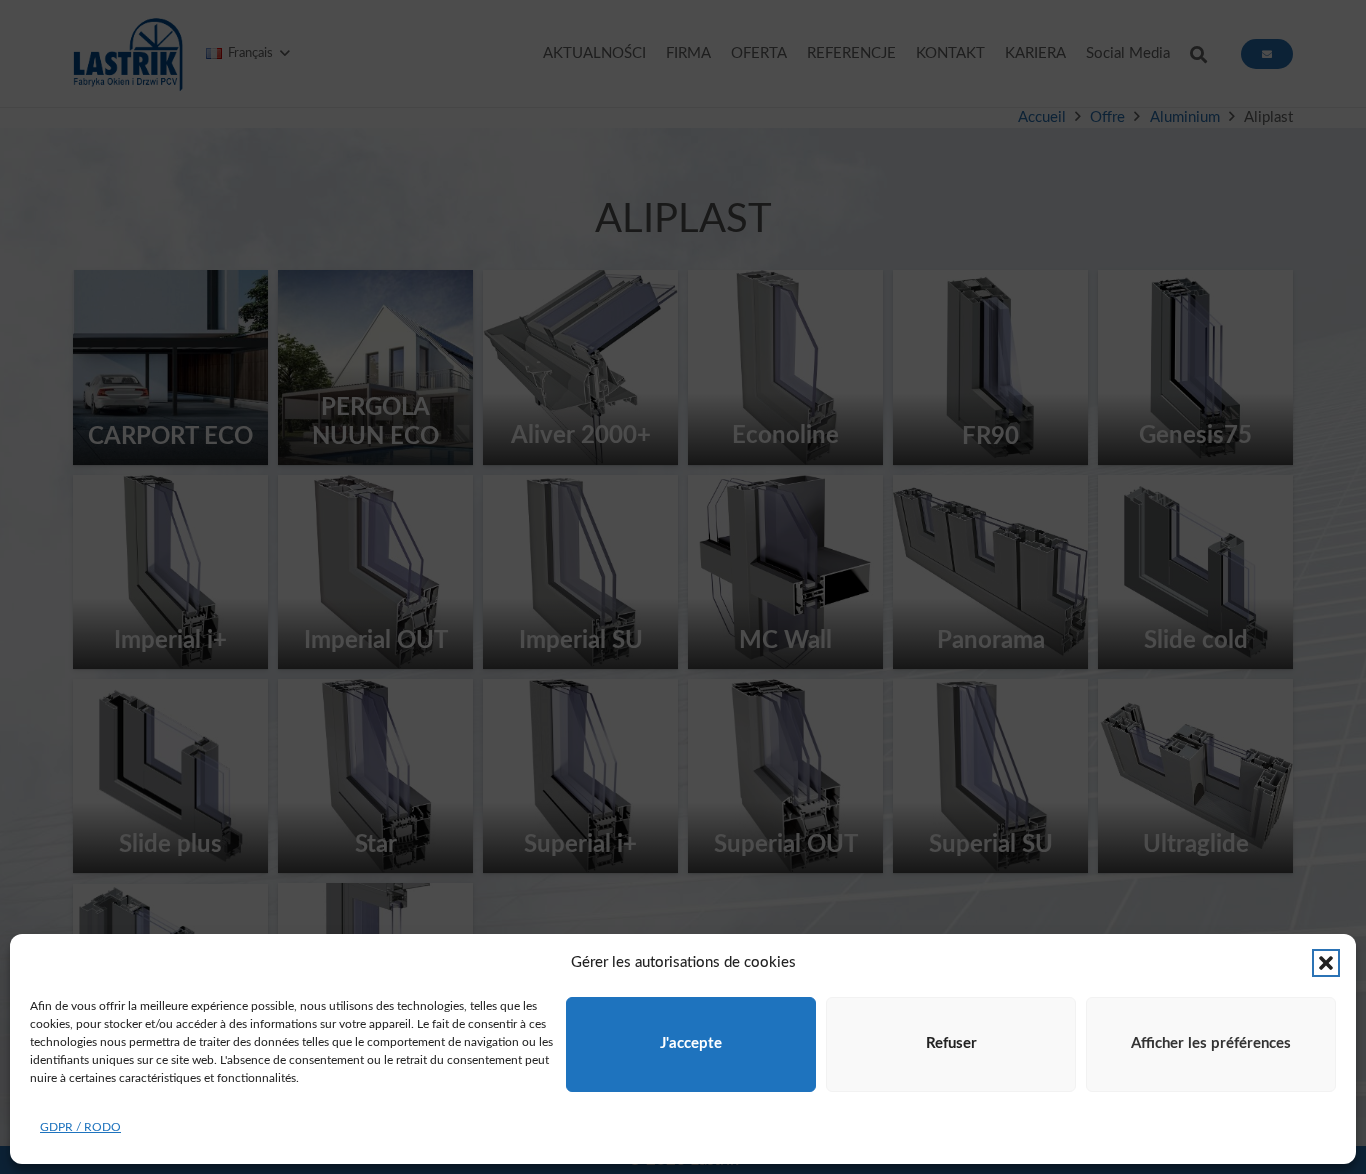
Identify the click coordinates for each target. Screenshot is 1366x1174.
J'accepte (691, 1043)
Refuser (951, 1043)
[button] (1326, 963)
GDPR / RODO (80, 1127)
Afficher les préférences (1211, 1043)
